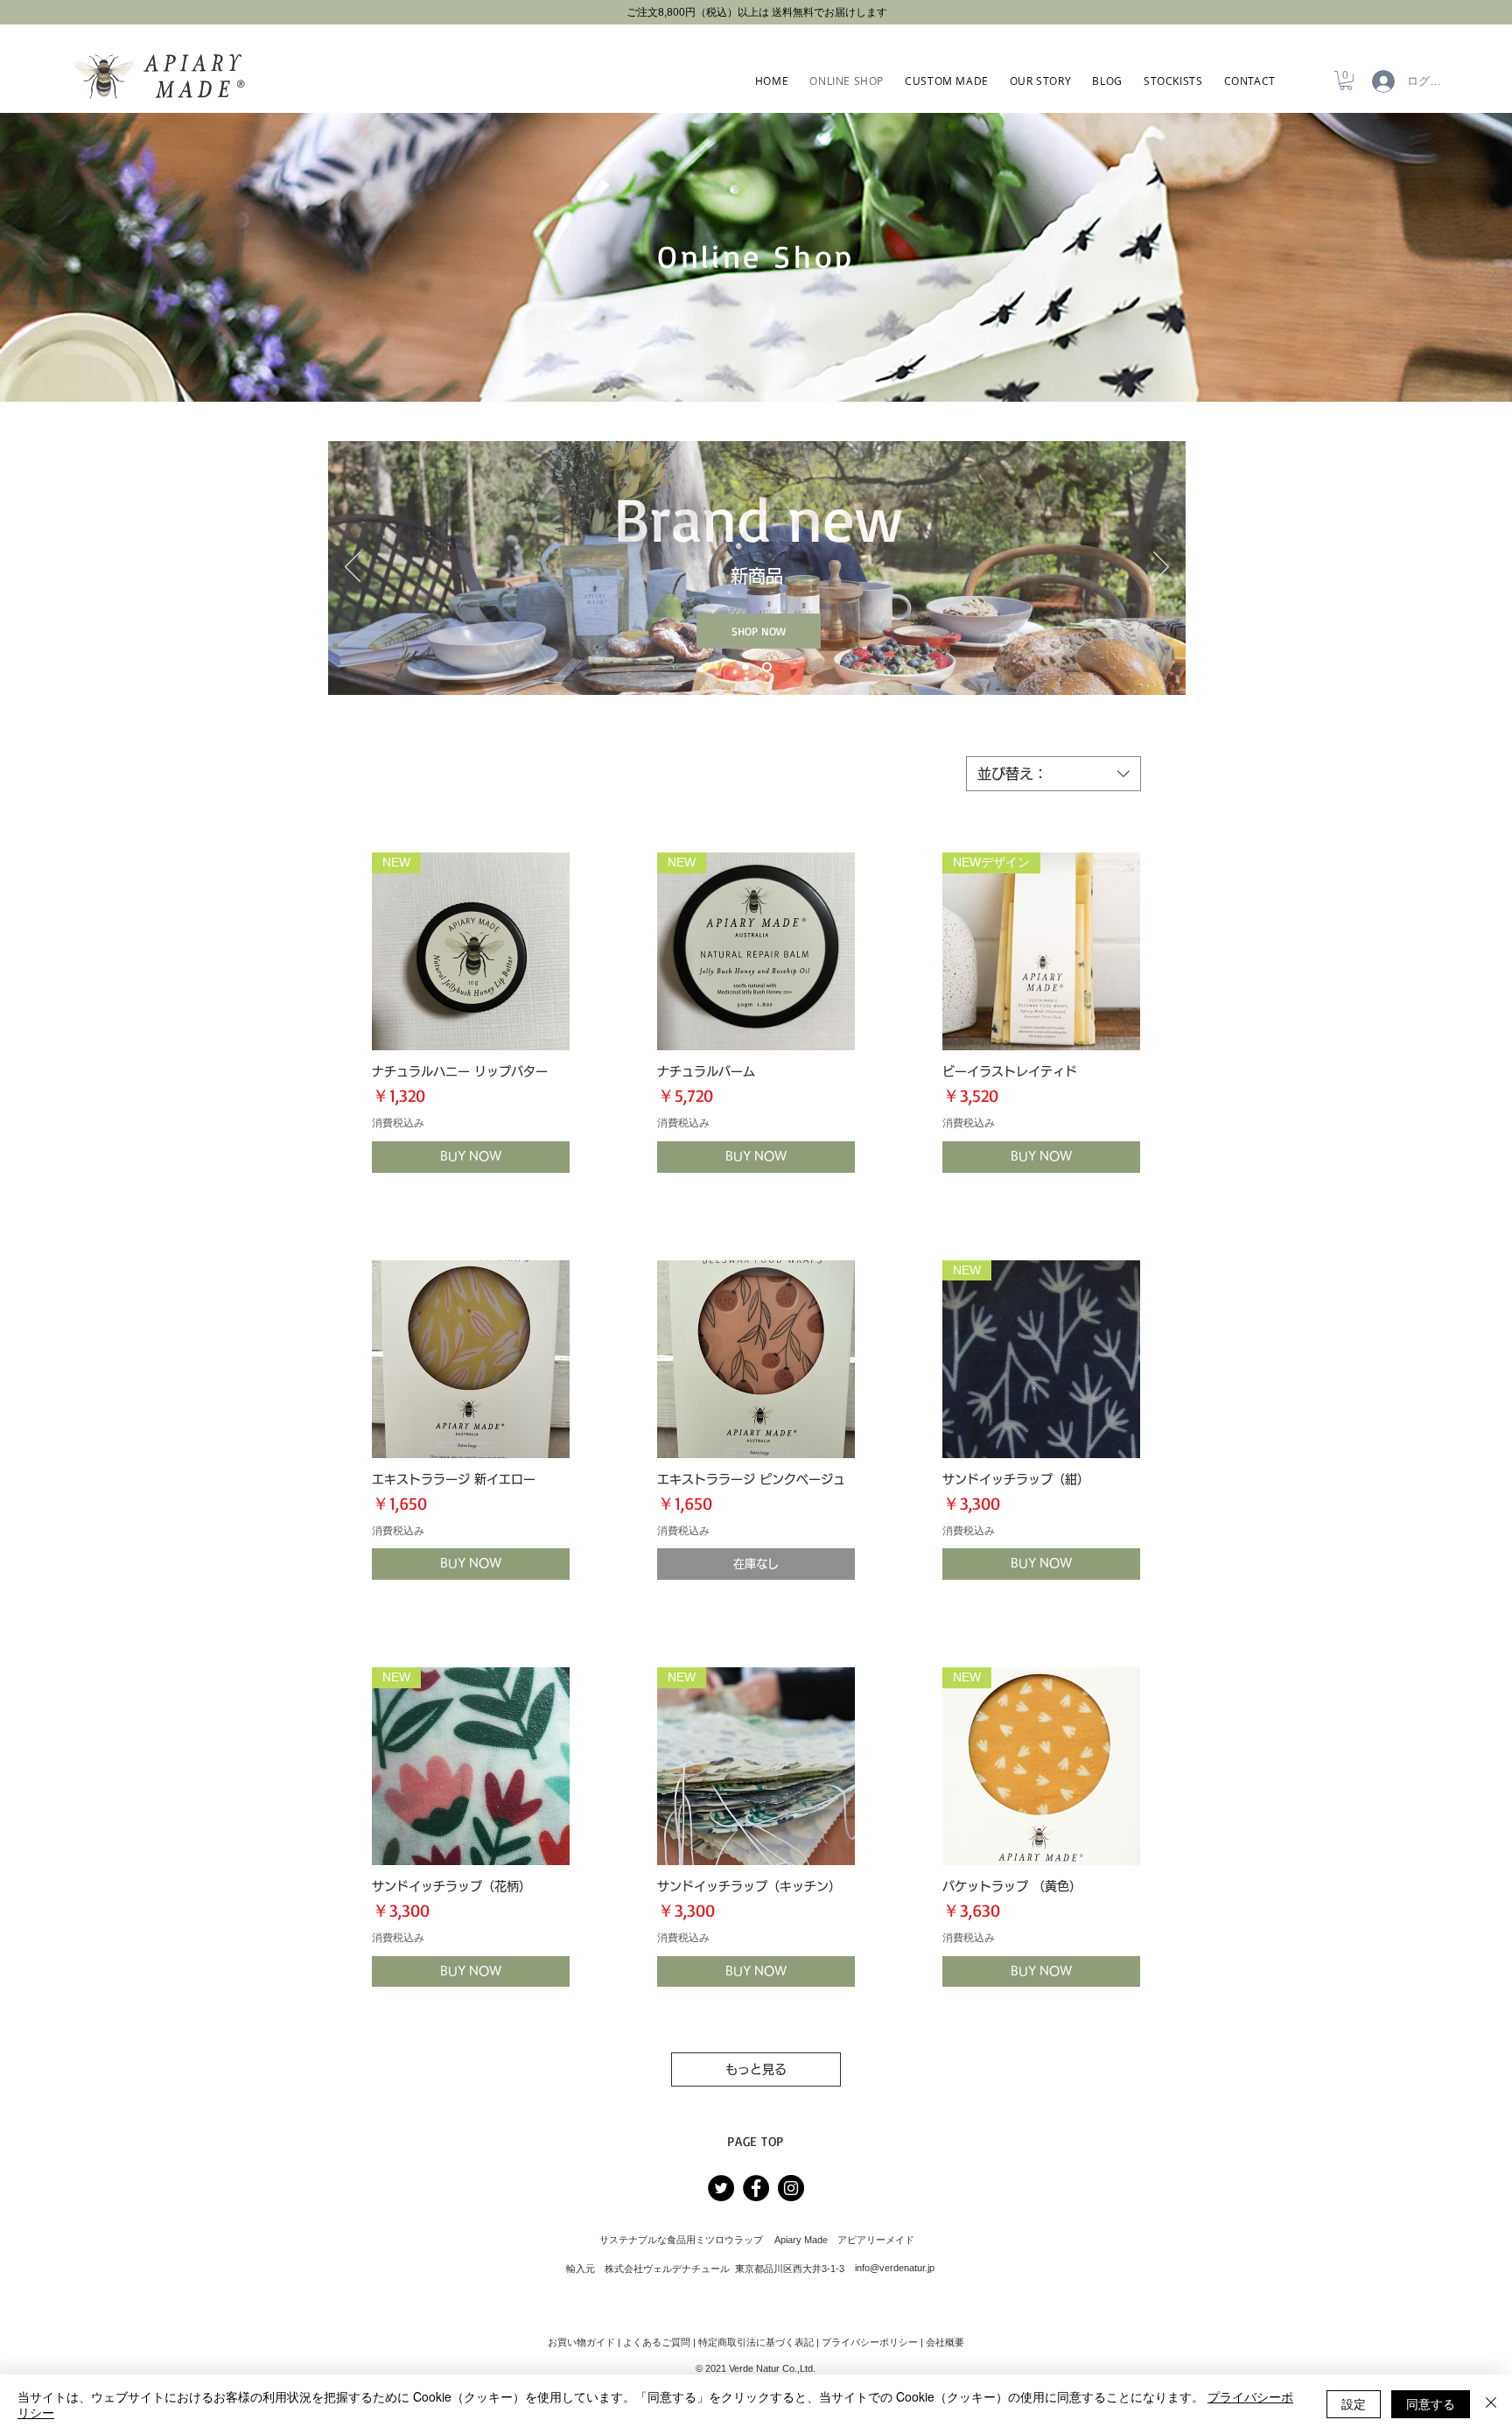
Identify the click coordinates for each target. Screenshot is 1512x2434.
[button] (1346, 81)
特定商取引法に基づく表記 (756, 2342)
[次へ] (1161, 568)
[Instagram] (791, 2188)
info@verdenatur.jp (895, 2268)
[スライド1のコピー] (745, 667)
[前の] (353, 568)
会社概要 (945, 2342)
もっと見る (756, 2069)
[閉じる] (1491, 2404)
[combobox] (1053, 774)
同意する (1431, 2403)
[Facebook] (756, 2188)
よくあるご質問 (657, 2342)
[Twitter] (721, 2188)
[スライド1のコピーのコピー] (767, 667)
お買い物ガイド (581, 2342)
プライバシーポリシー (870, 2342)
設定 (1354, 2403)
